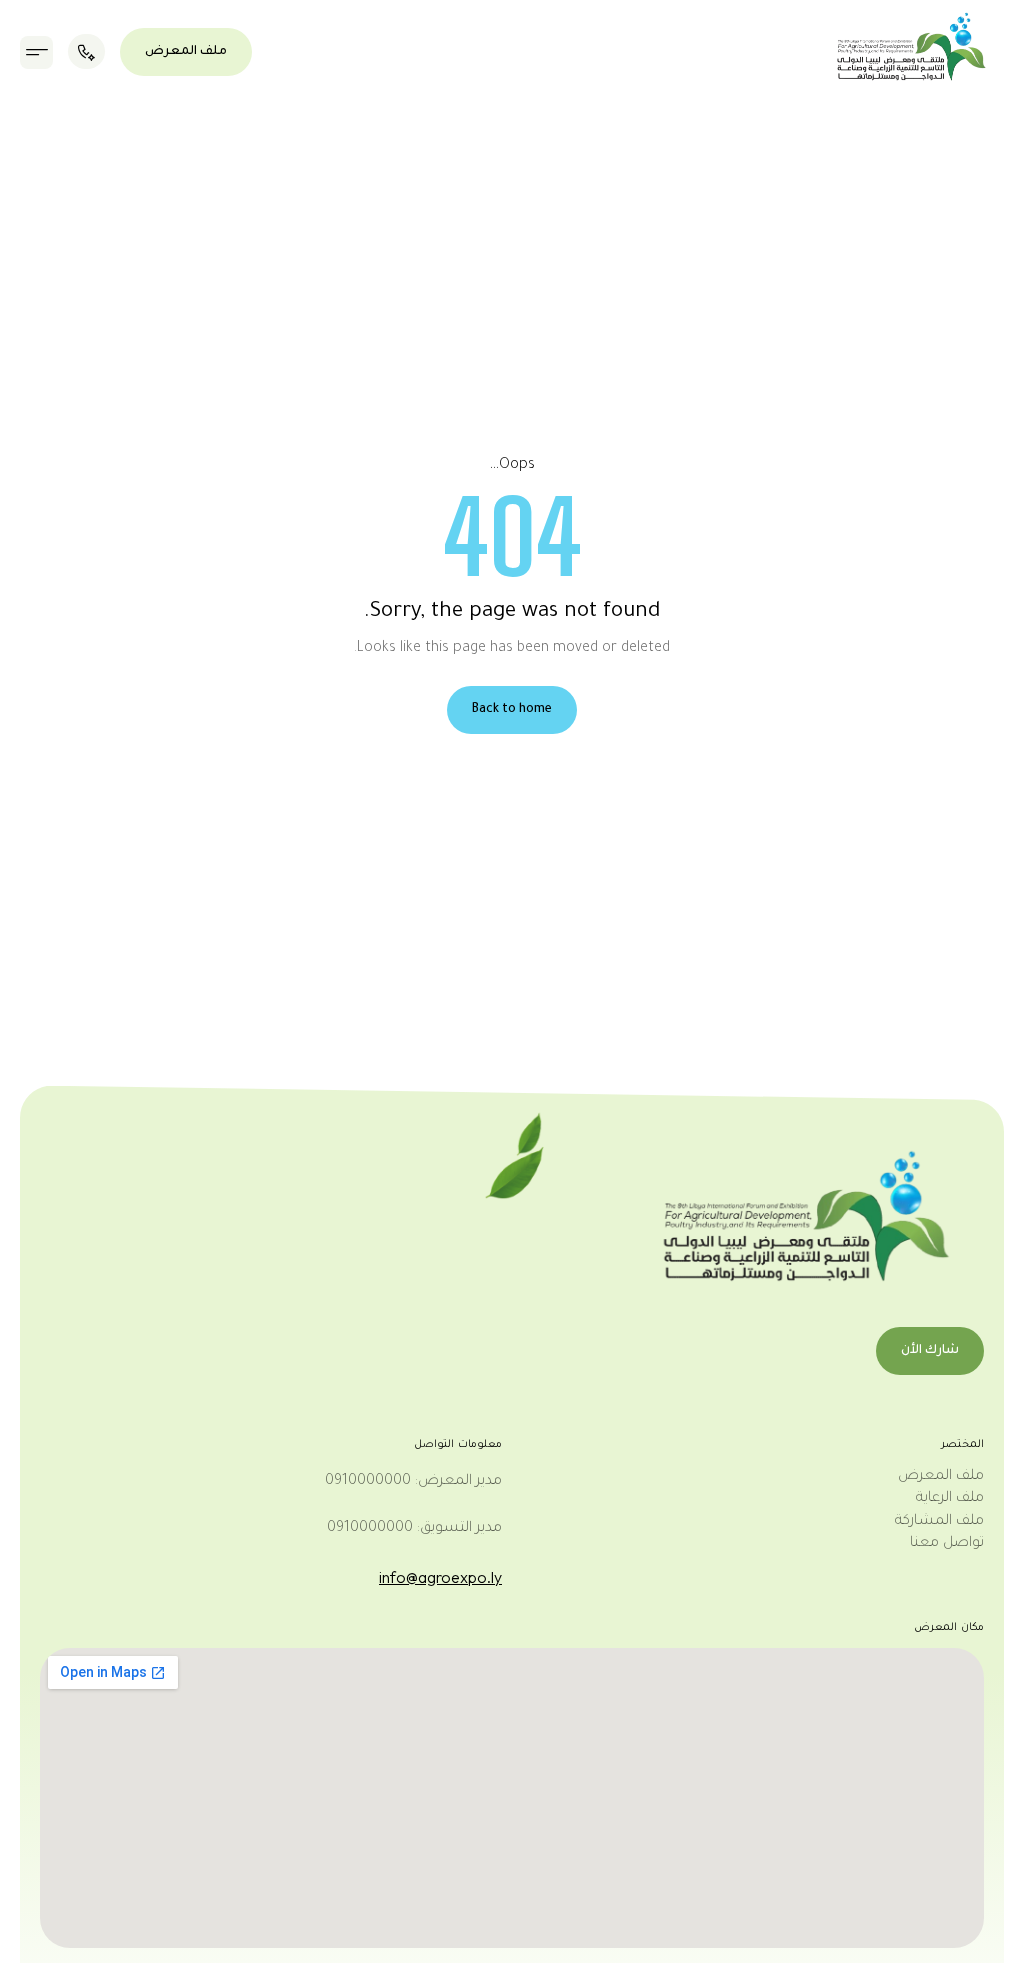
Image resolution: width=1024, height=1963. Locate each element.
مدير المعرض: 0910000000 (413, 1482)
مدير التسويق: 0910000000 (414, 1529)
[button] (36, 52)
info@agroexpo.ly (440, 1577)
